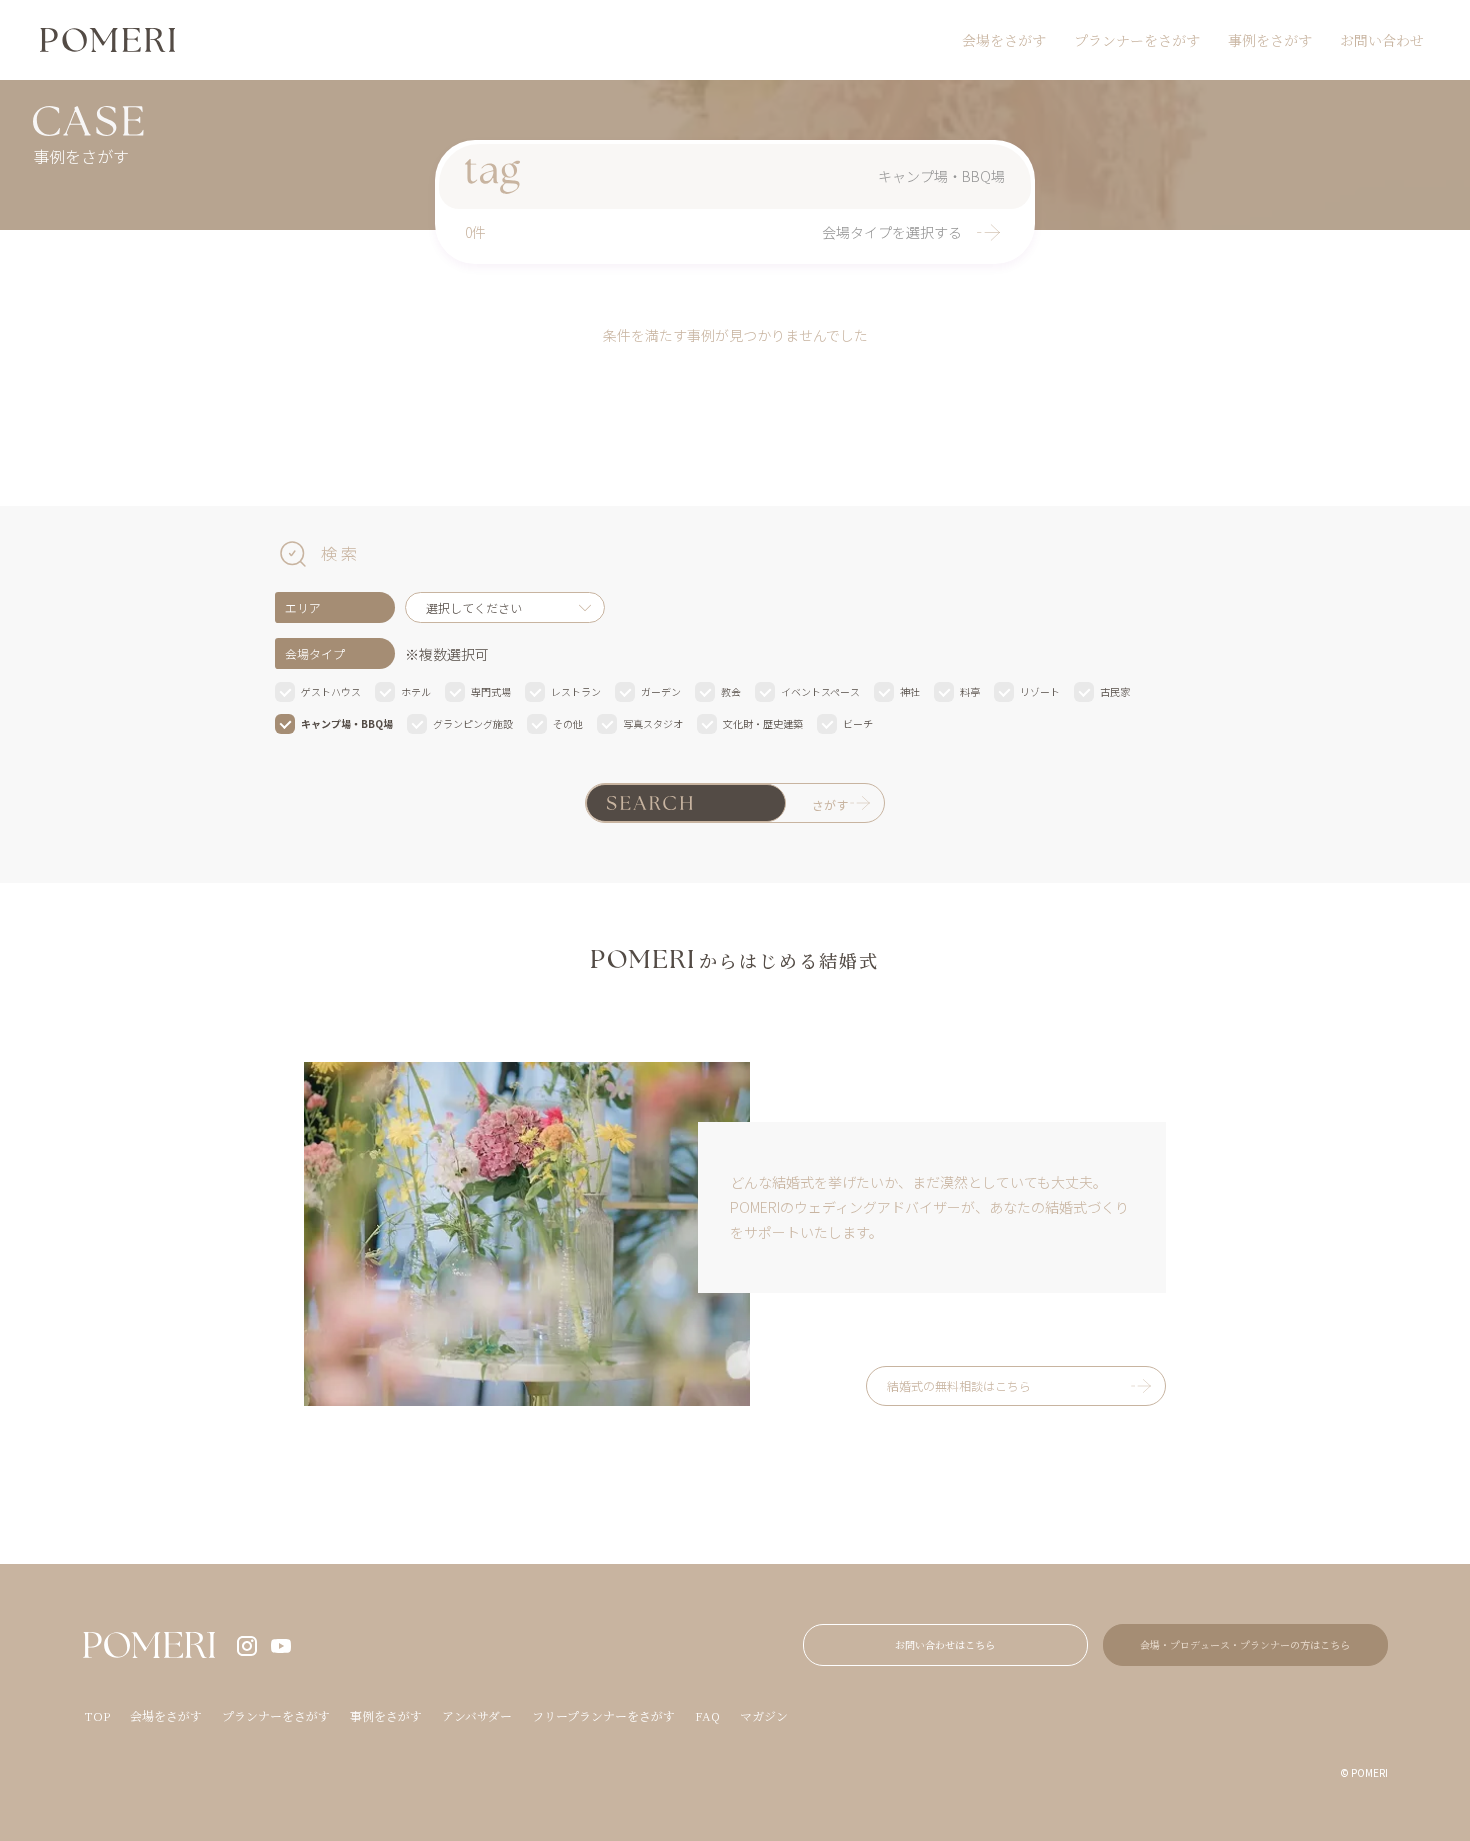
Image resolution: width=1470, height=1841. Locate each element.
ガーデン (661, 691)
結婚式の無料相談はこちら (959, 1385)
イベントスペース (820, 691)
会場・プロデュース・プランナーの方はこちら (1245, 1644)
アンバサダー (477, 1715)
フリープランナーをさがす (603, 1715)
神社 (910, 691)
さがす (830, 804)
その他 (568, 723)
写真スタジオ (653, 723)
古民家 (1115, 691)
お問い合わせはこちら (945, 1644)
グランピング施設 (473, 723)
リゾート (1040, 691)
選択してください (474, 607)
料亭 (970, 691)
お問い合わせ (1382, 40)
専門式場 (491, 691)
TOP (97, 1715)
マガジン (764, 1715)
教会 (731, 691)
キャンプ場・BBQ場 (347, 723)
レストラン (576, 691)
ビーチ (858, 723)
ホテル (416, 691)
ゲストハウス (331, 691)
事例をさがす (1270, 40)
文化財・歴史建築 (763, 723)
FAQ (707, 1715)
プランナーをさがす (1137, 40)
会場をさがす (1004, 40)
